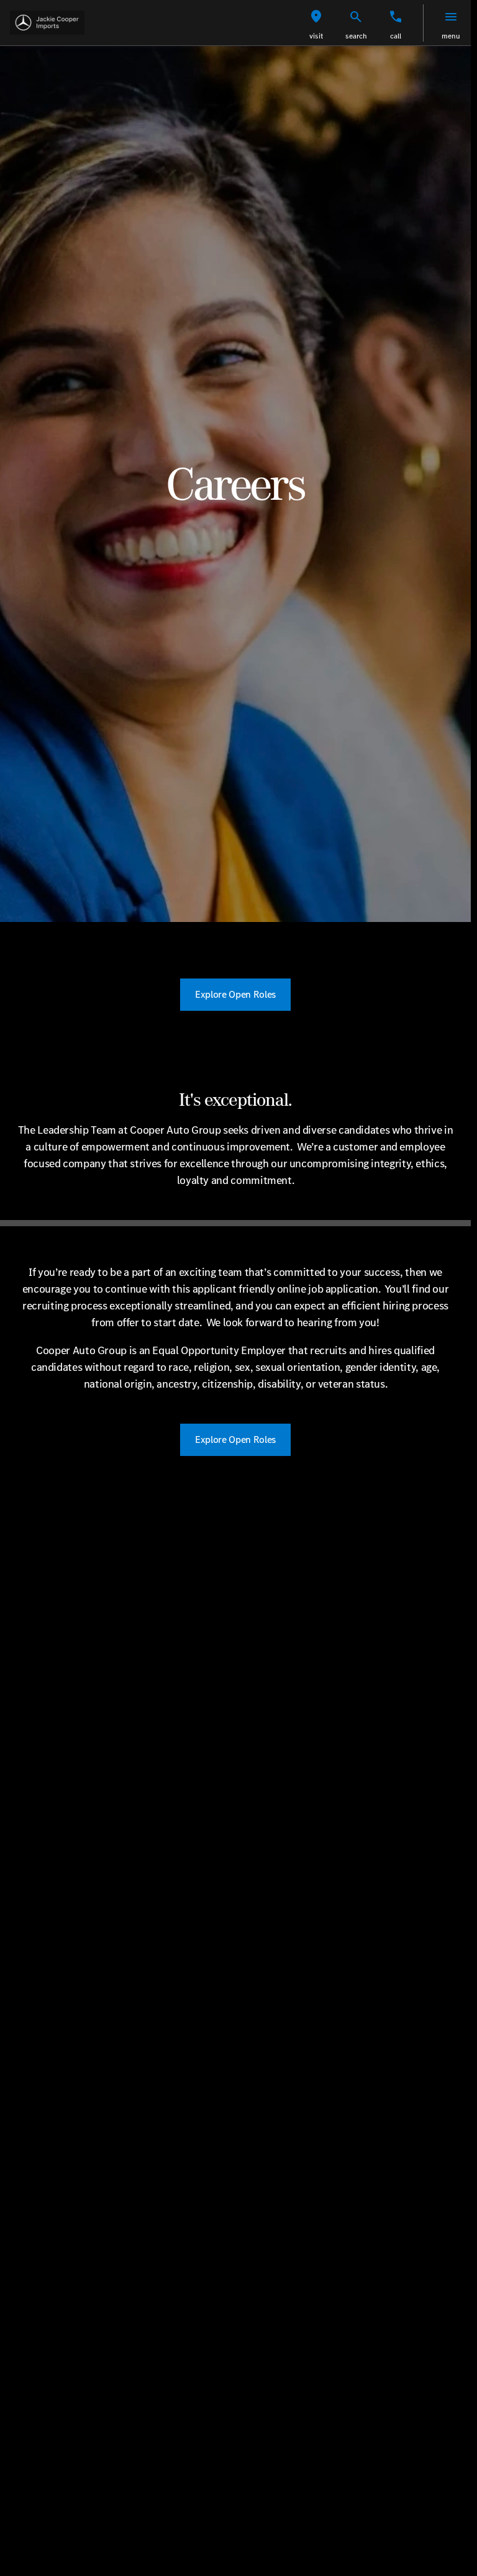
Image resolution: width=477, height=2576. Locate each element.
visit (316, 36)
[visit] (316, 17)
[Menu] (451, 17)
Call (396, 36)
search (356, 36)
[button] (316, 23)
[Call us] (396, 17)
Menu (451, 36)
